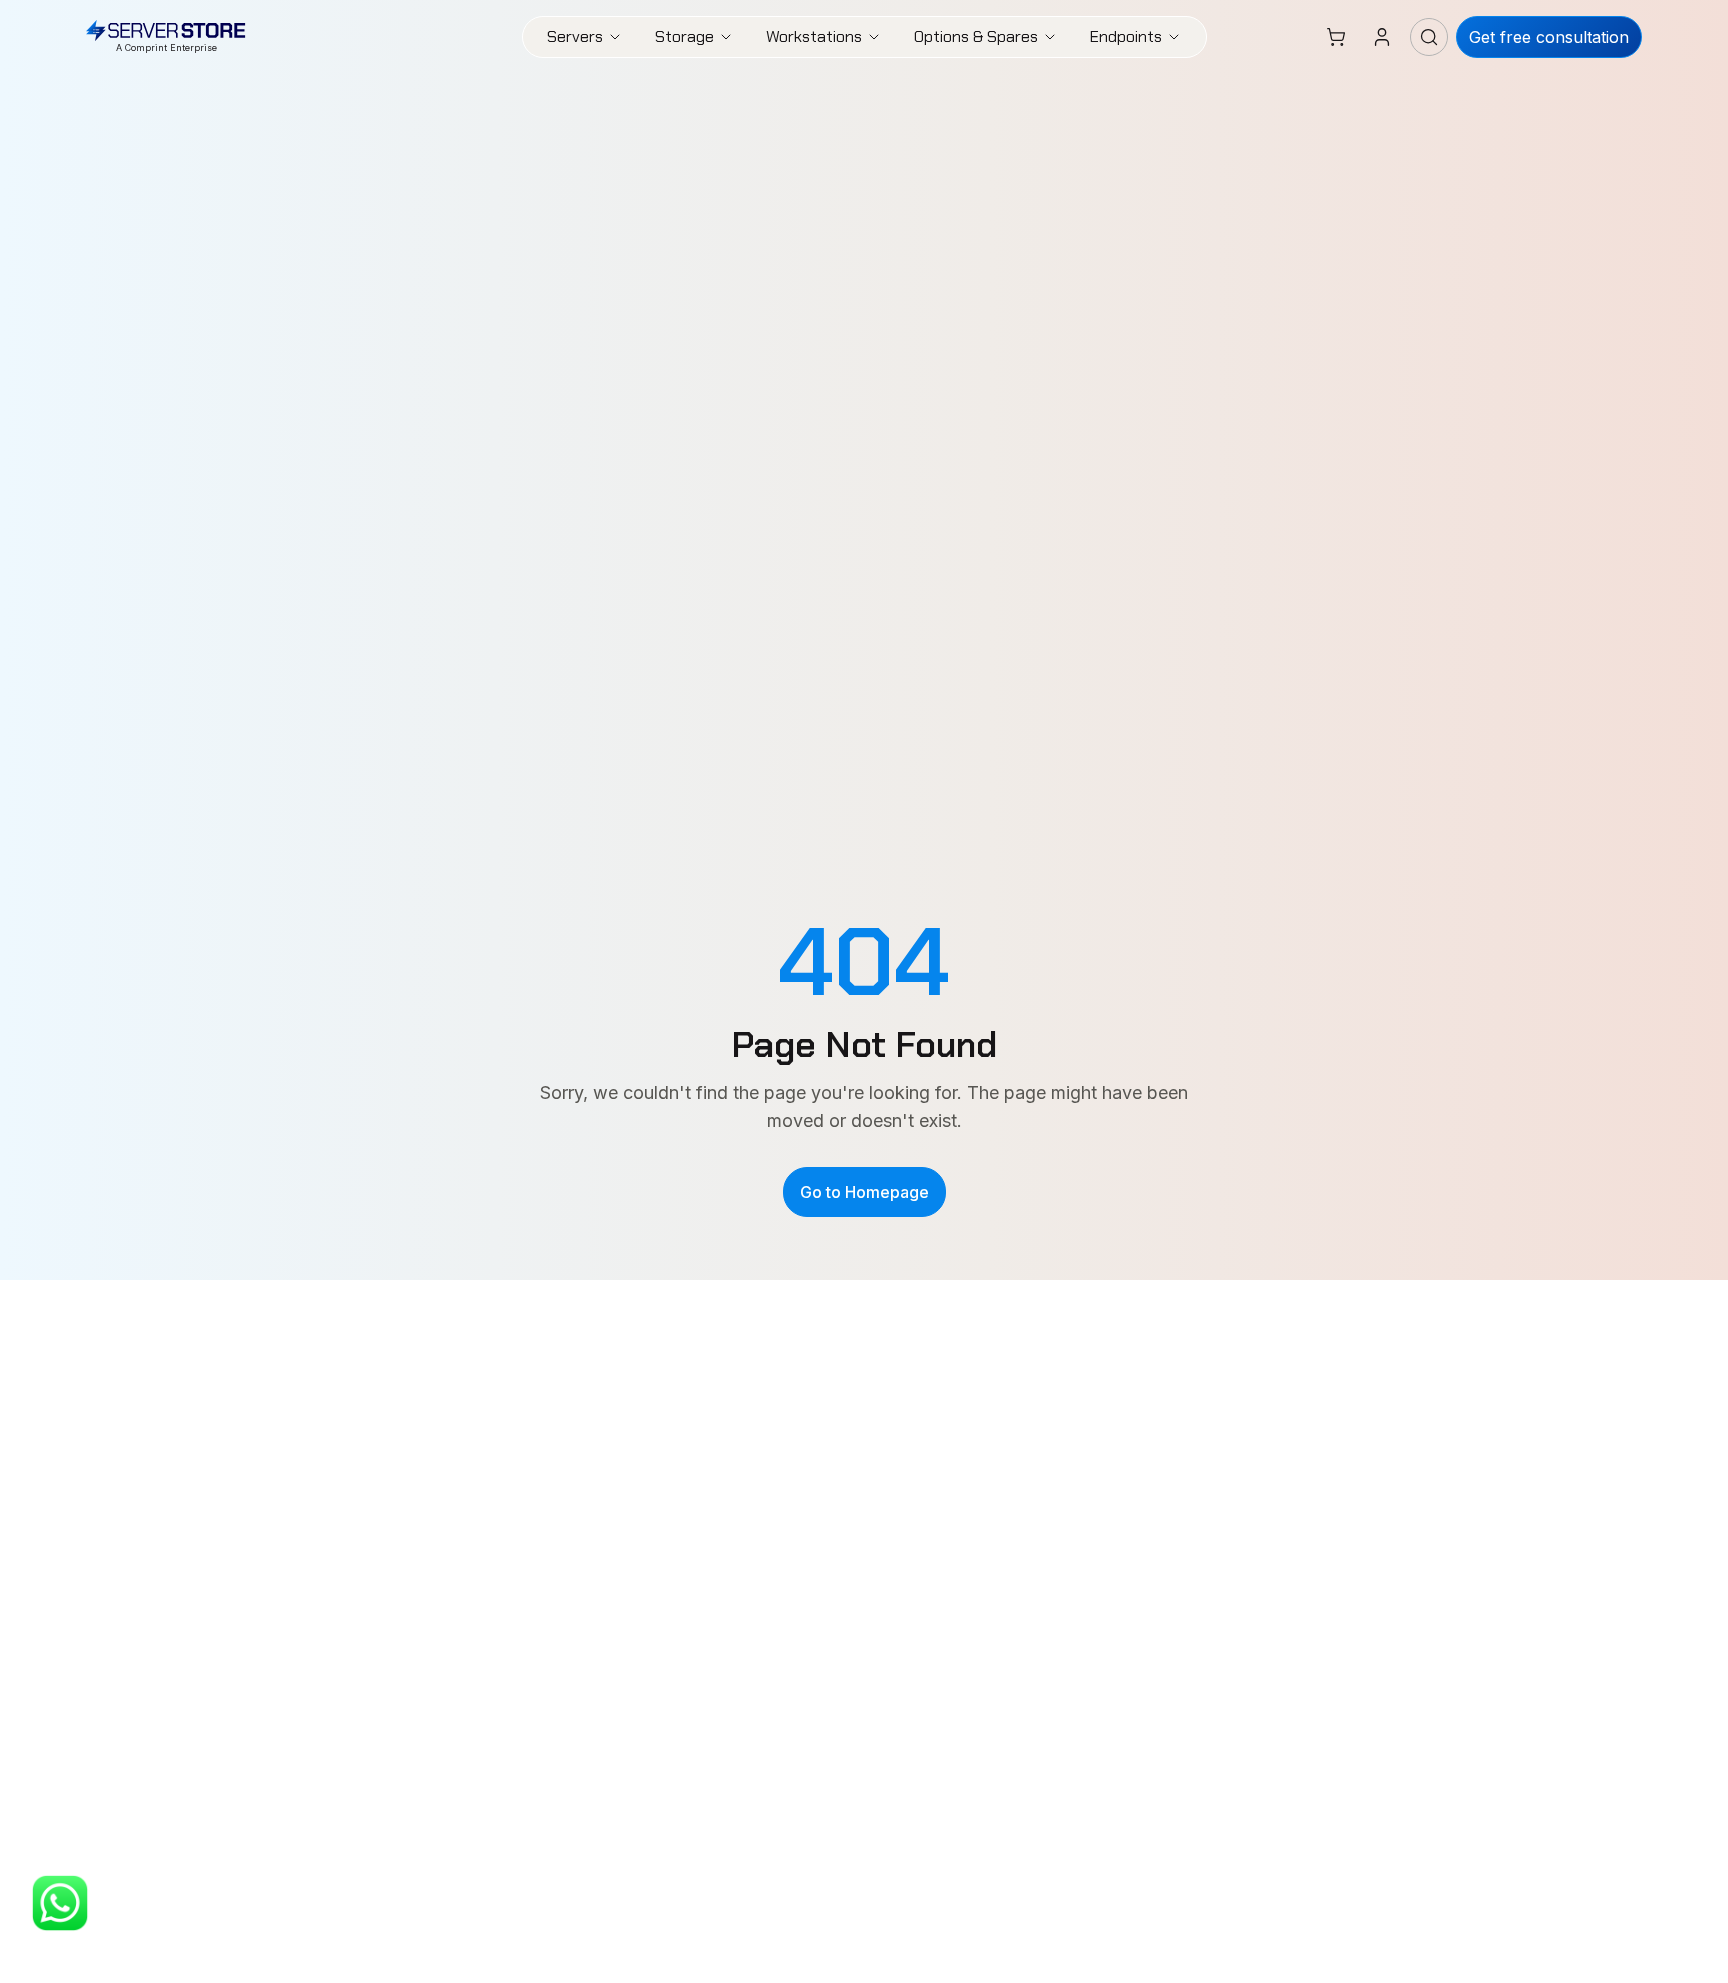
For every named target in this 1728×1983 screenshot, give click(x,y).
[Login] (1382, 37)
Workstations (814, 36)
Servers (575, 36)
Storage (684, 36)
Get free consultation (1549, 37)
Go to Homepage (864, 1192)
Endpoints (1126, 36)
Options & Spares (976, 36)
